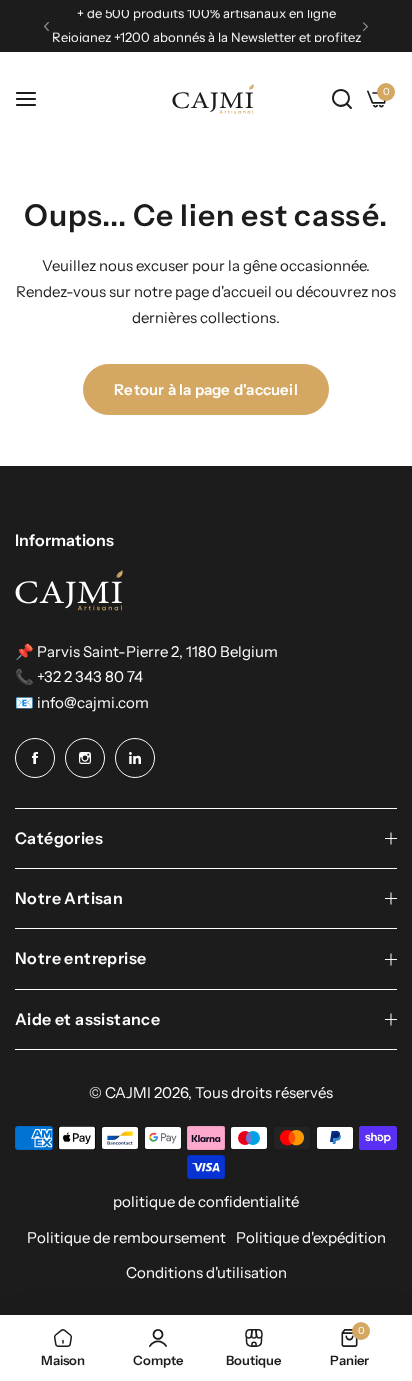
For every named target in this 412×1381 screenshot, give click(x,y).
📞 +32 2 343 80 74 (79, 676)
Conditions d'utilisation (206, 1272)
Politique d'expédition (311, 1237)
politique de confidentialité (206, 1201)
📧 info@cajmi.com (82, 702)
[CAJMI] (213, 99)
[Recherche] (342, 99)
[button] (46, 26)
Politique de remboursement (126, 1237)
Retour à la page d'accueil (206, 389)
